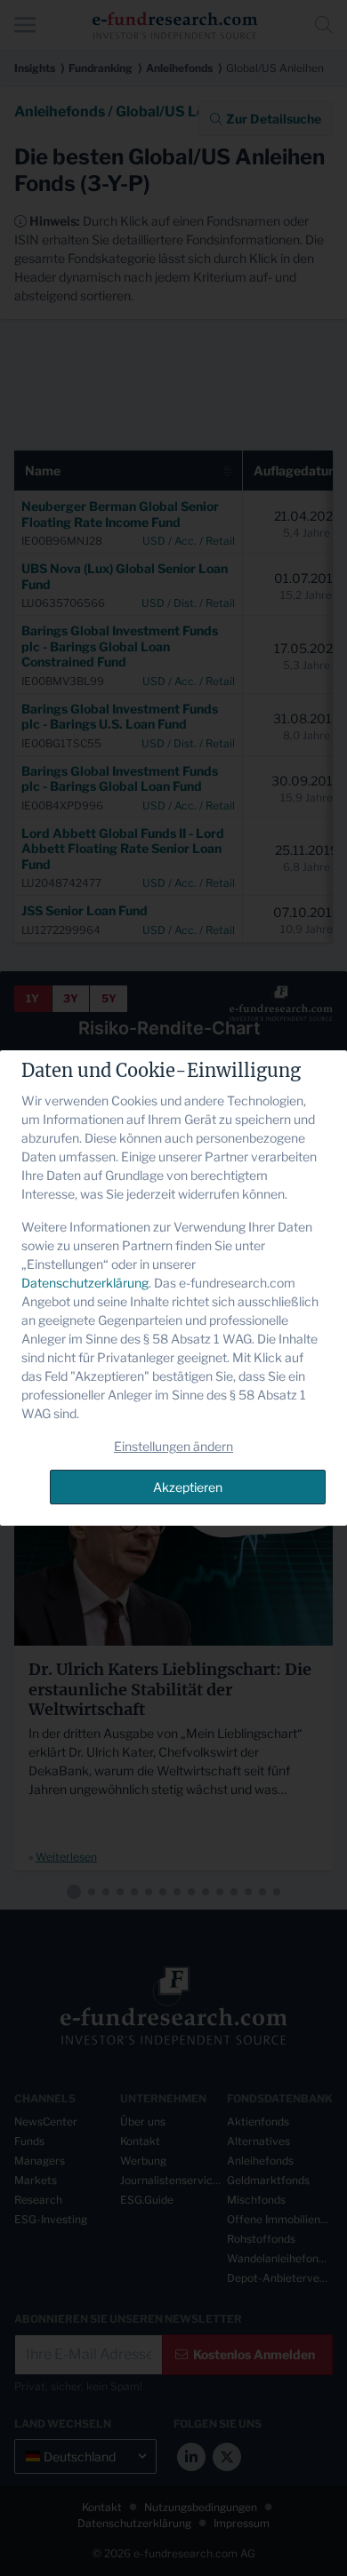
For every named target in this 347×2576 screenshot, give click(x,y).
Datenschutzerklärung (85, 1283)
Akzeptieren (188, 1487)
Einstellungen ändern (173, 1446)
